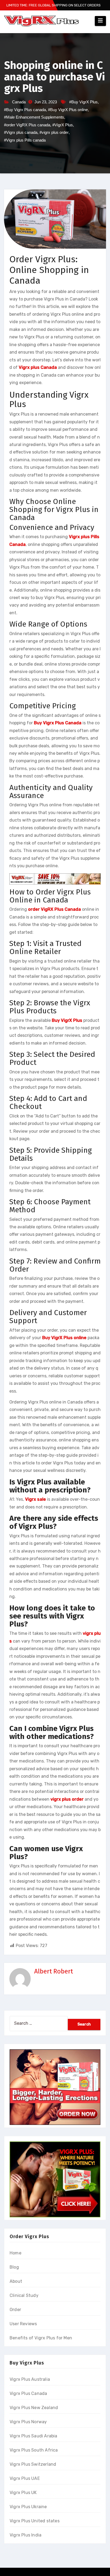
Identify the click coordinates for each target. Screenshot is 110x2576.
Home (15, 2253)
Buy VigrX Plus (67, 1020)
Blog (14, 2267)
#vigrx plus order (54, 132)
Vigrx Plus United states (35, 2521)
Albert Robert (54, 1971)
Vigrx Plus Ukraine (28, 2507)
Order (15, 2310)
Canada (19, 102)
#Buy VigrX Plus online (68, 110)
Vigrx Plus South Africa (34, 2450)
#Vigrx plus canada (21, 132)
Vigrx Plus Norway (28, 2422)
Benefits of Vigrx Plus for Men (41, 2338)
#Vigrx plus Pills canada (25, 140)
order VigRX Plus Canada (54, 909)
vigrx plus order (67, 1799)
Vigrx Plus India (25, 2535)
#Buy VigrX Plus (83, 102)
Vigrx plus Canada (38, 367)
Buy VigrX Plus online (64, 1338)
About (16, 2281)
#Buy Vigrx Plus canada (25, 110)
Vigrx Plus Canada (28, 2393)
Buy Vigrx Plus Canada (58, 723)
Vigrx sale (36, 1499)
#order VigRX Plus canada (27, 125)
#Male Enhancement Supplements (34, 117)
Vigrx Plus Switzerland (33, 2464)
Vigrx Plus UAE (25, 2478)
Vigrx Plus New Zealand (34, 2408)
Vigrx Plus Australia (30, 2379)
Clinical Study (24, 2295)
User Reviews (23, 2324)
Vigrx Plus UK (23, 2493)
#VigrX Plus (63, 125)
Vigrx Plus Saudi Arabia (34, 2436)
